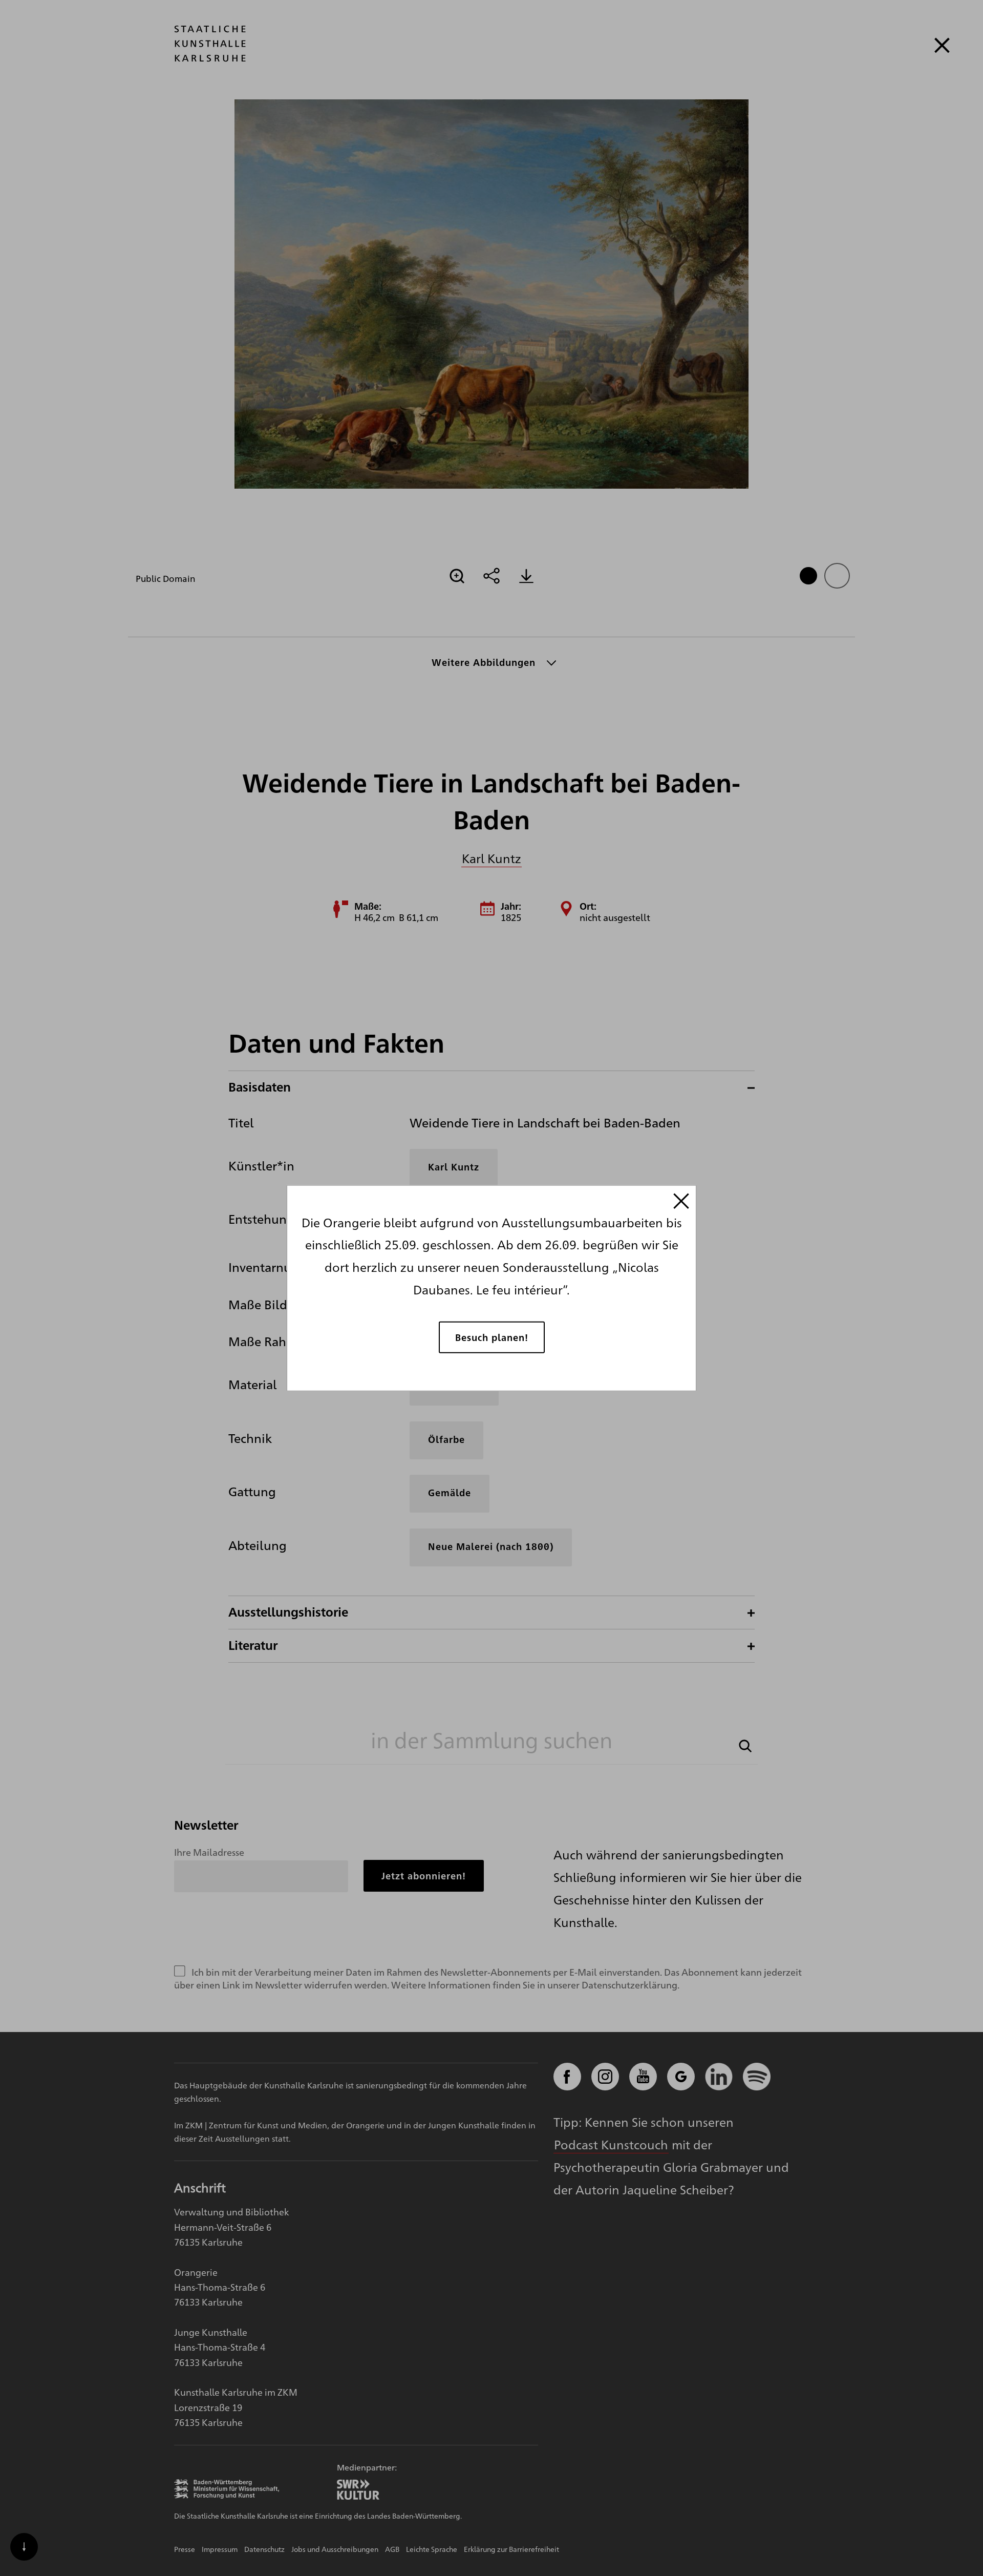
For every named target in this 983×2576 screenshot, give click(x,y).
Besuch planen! (492, 1337)
